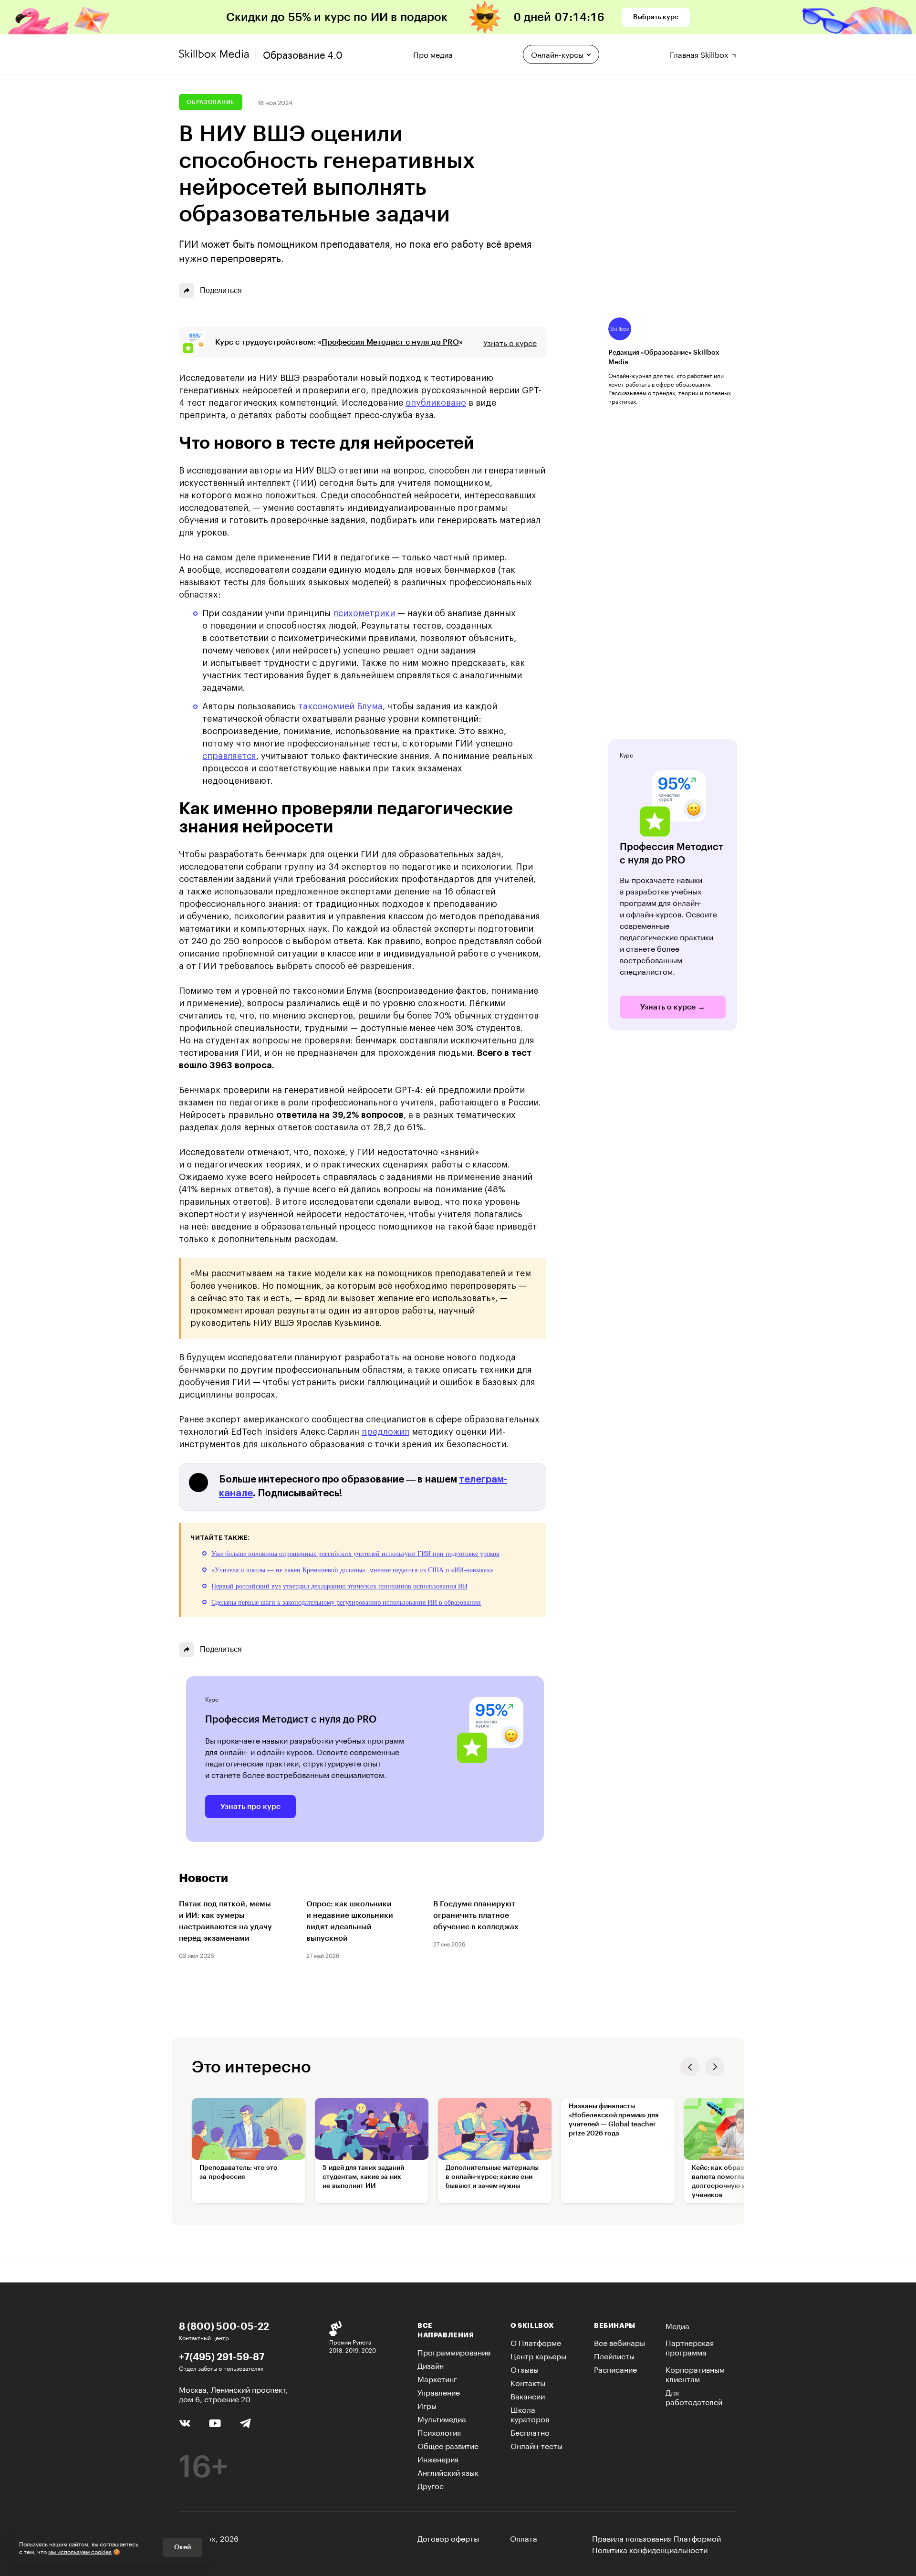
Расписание (615, 2369)
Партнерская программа (690, 2347)
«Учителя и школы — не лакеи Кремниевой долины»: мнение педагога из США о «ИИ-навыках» (352, 1570)
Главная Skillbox (700, 53)
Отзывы (525, 2369)
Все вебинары (619, 2342)
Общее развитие (448, 2445)
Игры (427, 2405)
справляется (229, 756)
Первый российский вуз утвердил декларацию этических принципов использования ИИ (339, 1586)
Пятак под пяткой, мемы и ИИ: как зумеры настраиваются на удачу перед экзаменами (225, 1921)
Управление (439, 2392)
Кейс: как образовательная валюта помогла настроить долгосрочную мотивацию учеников (736, 2182)
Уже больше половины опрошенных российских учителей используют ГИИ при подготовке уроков (355, 1554)
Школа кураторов (530, 2413)
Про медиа (433, 53)
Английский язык (448, 2472)
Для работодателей (694, 2396)
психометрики (364, 613)
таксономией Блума (340, 706)
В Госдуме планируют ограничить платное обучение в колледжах (476, 1915)
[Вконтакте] (185, 2422)
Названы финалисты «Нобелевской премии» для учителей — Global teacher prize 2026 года (614, 2120)
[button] (690, 2067)
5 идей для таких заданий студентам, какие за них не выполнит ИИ (363, 2177)
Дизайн (431, 2365)
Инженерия (438, 2458)
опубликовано (436, 403)
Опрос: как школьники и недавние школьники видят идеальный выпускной (350, 1921)
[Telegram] (245, 2423)
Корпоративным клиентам (695, 2373)
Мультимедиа (442, 2418)
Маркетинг (437, 2378)
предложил (385, 1432)
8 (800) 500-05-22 (224, 2326)
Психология (439, 2432)
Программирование (454, 2351)
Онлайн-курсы (557, 54)
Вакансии (528, 2395)
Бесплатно (530, 2432)
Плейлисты (614, 2355)
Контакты (528, 2382)
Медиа (677, 2325)
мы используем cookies (80, 2551)
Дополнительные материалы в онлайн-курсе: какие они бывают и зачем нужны (492, 2177)
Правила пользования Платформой (656, 2538)
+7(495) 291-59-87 (222, 2356)
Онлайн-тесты (536, 2445)
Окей (182, 2547)
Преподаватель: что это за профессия (239, 2172)
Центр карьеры (538, 2355)
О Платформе (536, 2342)
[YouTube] (215, 2422)
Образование (211, 102)
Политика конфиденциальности (650, 2549)
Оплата (524, 2538)
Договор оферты (448, 2538)
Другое (431, 2485)
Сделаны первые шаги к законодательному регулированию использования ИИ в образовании (346, 1603)
